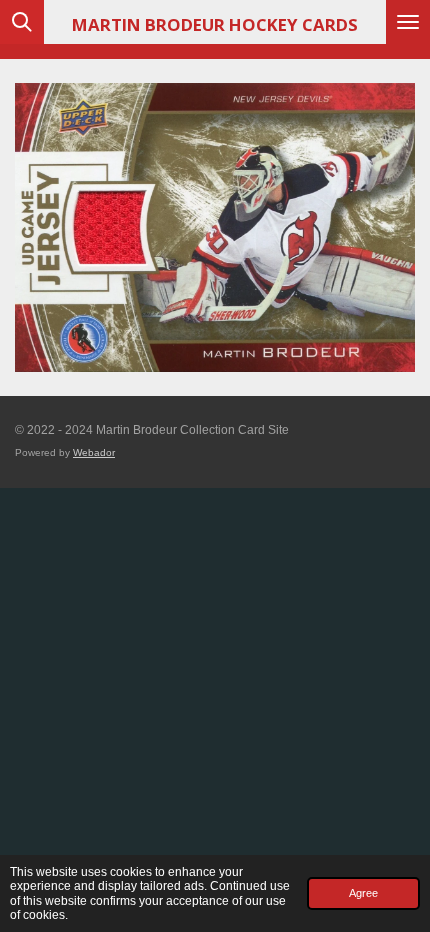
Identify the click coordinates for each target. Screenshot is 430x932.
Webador (94, 452)
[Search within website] (22, 22)
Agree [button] (363, 893)
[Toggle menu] (408, 22)
